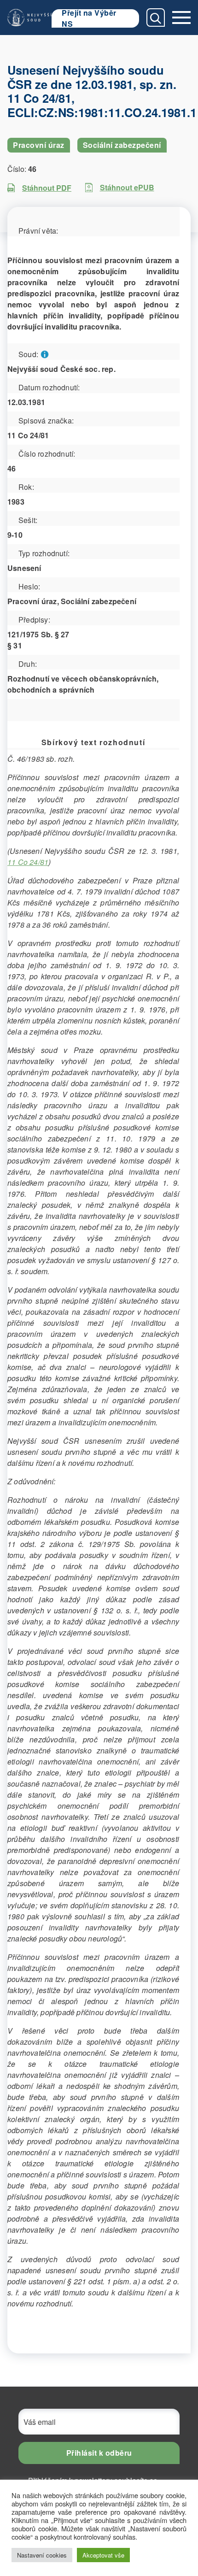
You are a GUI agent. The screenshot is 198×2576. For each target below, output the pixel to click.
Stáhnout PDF (47, 188)
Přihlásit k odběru (99, 2453)
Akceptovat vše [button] (103, 2555)
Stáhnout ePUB (127, 187)
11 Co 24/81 (28, 862)
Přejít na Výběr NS (89, 18)
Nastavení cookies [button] (42, 2555)
